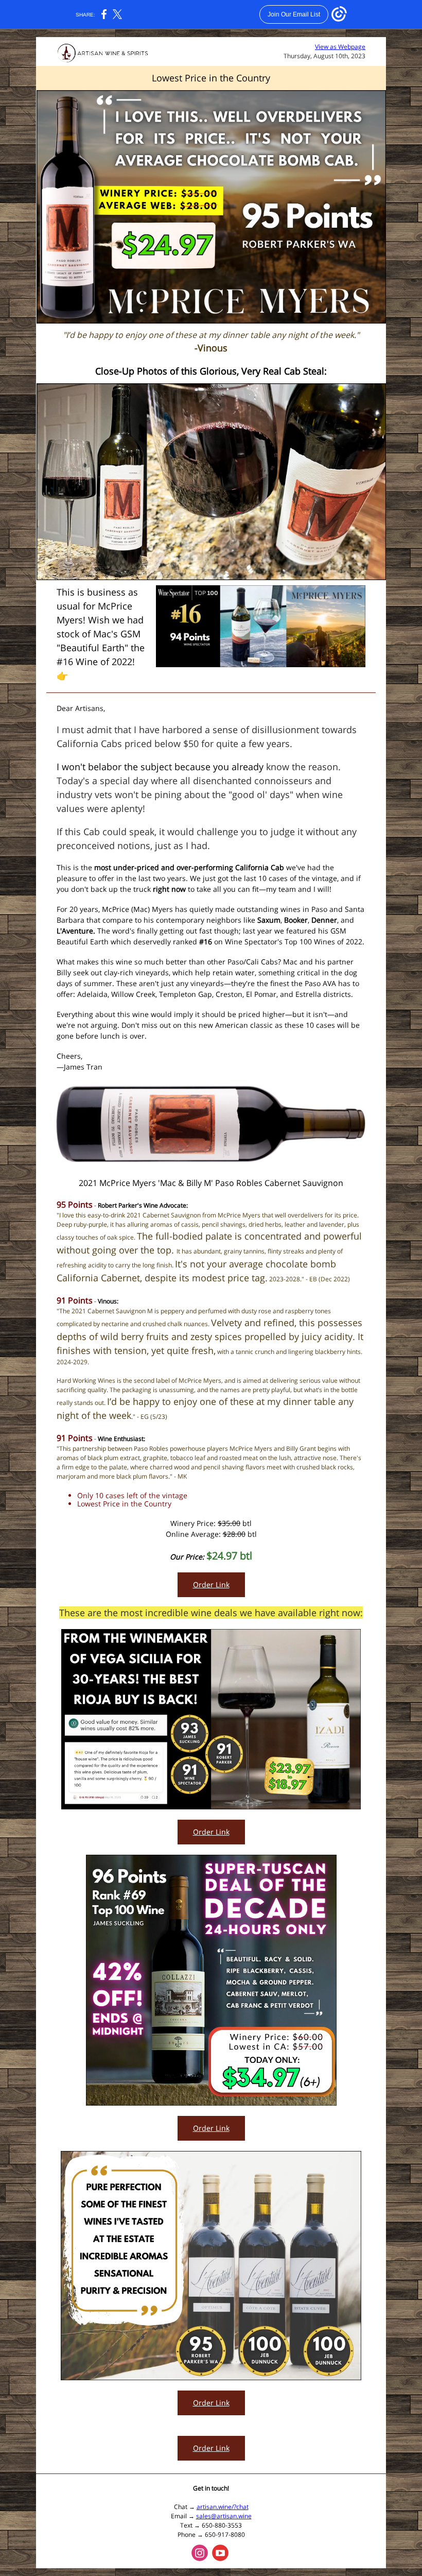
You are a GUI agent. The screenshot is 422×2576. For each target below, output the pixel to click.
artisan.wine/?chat (223, 2507)
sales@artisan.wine (224, 2516)
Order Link (211, 1584)
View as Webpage (340, 47)
